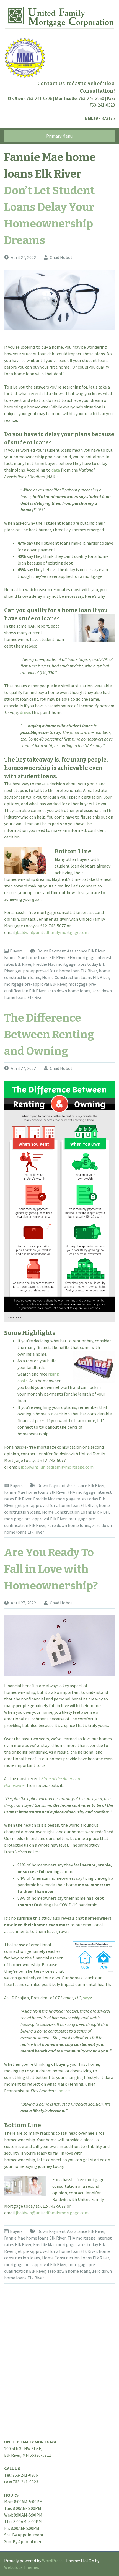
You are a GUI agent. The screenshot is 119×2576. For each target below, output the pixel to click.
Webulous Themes (22, 2567)
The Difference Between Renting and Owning (49, 1035)
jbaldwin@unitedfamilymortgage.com (52, 932)
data (56, 470)
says (87, 1998)
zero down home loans (69, 991)
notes (64, 2091)
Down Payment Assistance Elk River (71, 951)
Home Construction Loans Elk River (76, 977)
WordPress (52, 2561)
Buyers (16, 951)
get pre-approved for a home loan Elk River (56, 971)
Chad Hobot (61, 257)
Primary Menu (59, 136)
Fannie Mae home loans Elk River (35, 957)
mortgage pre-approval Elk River (35, 984)
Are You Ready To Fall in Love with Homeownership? (51, 1569)
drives (25, 712)
